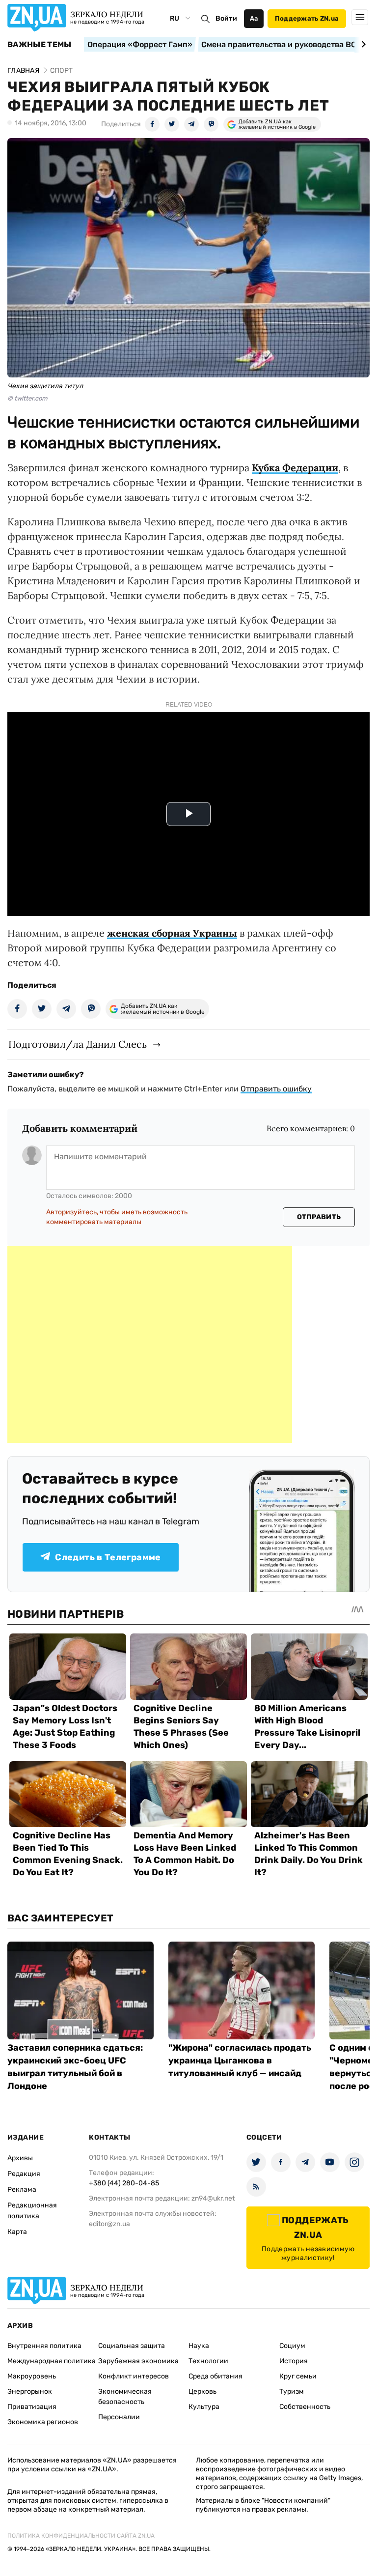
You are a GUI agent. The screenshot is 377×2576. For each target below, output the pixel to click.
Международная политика (52, 2361)
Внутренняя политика (44, 2346)
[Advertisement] (150, 1345)
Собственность (305, 2407)
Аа (254, 18)
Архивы (20, 2158)
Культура (204, 2407)
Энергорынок (30, 2391)
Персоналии (119, 2417)
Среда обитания (215, 2376)
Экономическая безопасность (125, 2397)
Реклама (22, 2190)
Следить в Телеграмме (108, 1557)
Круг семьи (298, 2376)
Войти (226, 18)
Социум (292, 2346)
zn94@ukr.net (213, 2198)
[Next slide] (362, 44)
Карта (17, 2232)
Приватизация (32, 2407)
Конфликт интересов (134, 2376)
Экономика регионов (43, 2422)
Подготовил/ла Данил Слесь (78, 1044)
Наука (199, 2346)
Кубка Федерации (295, 468)
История (294, 2361)
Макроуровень (32, 2376)
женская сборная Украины (172, 933)
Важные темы (40, 45)
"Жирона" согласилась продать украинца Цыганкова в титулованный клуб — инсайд (240, 2061)
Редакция (24, 2174)
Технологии (208, 2361)
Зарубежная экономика (138, 2361)
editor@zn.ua (109, 2224)
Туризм (292, 2391)
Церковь (202, 2391)
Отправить (319, 1217)
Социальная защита (132, 2346)
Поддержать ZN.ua (307, 18)
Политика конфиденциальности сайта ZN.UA (81, 2536)
